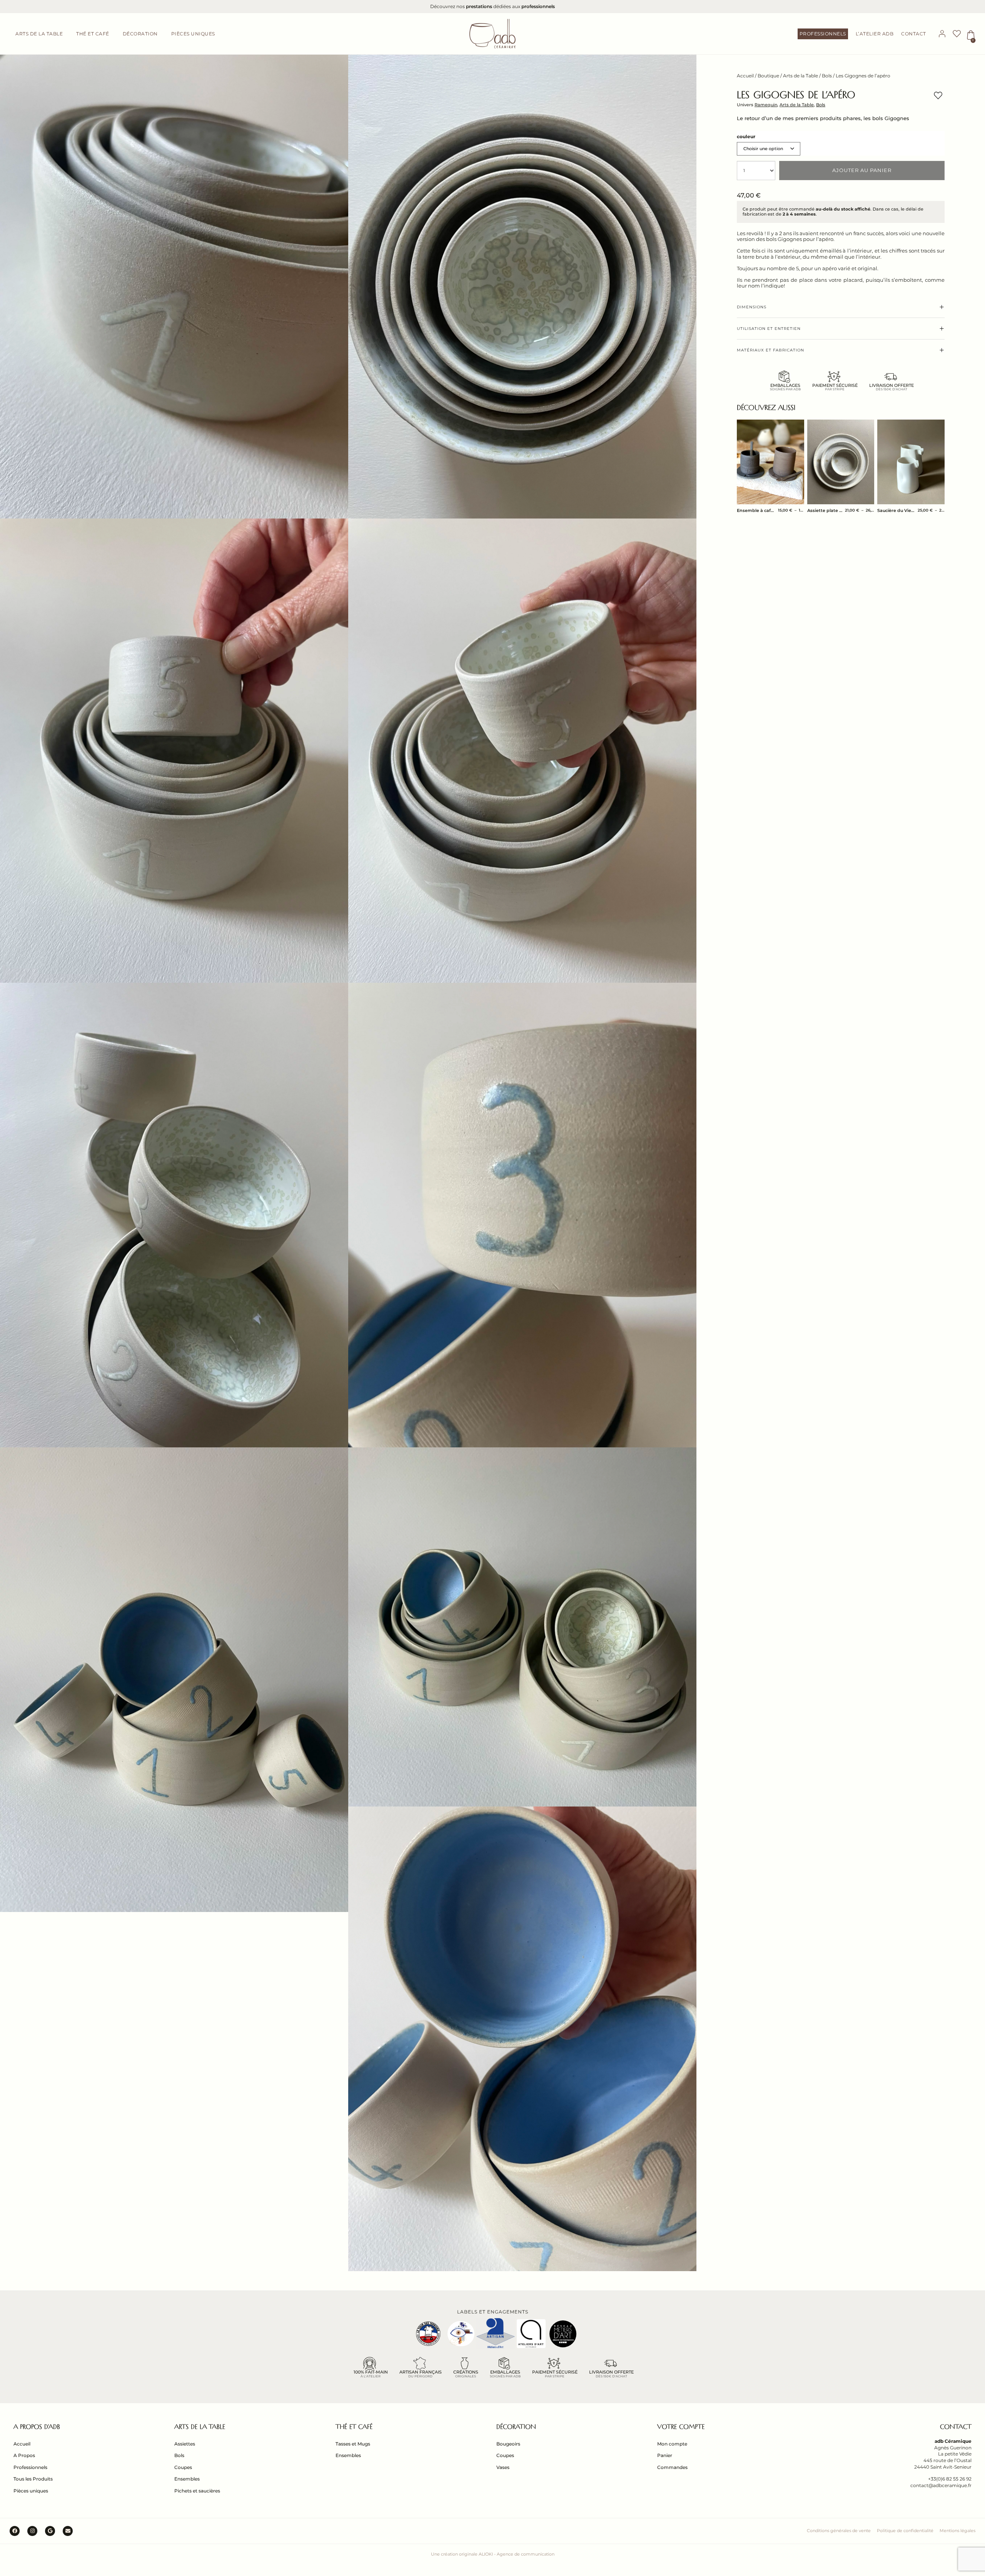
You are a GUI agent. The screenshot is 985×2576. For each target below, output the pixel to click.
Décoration (516, 2427)
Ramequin (766, 105)
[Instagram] (32, 2531)
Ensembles (187, 2479)
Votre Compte (681, 2427)
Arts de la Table (801, 76)
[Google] (50, 2531)
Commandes (672, 2467)
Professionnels (823, 34)
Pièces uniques (31, 2491)
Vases (503, 2467)
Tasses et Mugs (353, 2444)
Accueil (745, 76)
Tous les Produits (33, 2479)
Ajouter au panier (862, 170)
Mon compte (672, 2444)
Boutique (768, 76)
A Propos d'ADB (37, 2427)
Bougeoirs (508, 2444)
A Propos (24, 2455)
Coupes (183, 2467)
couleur (746, 137)
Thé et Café (354, 2427)
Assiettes (185, 2444)
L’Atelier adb (875, 34)
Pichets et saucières (197, 2491)
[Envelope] (68, 2531)
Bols (827, 76)
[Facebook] (15, 2531)
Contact (914, 34)
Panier (665, 2455)
